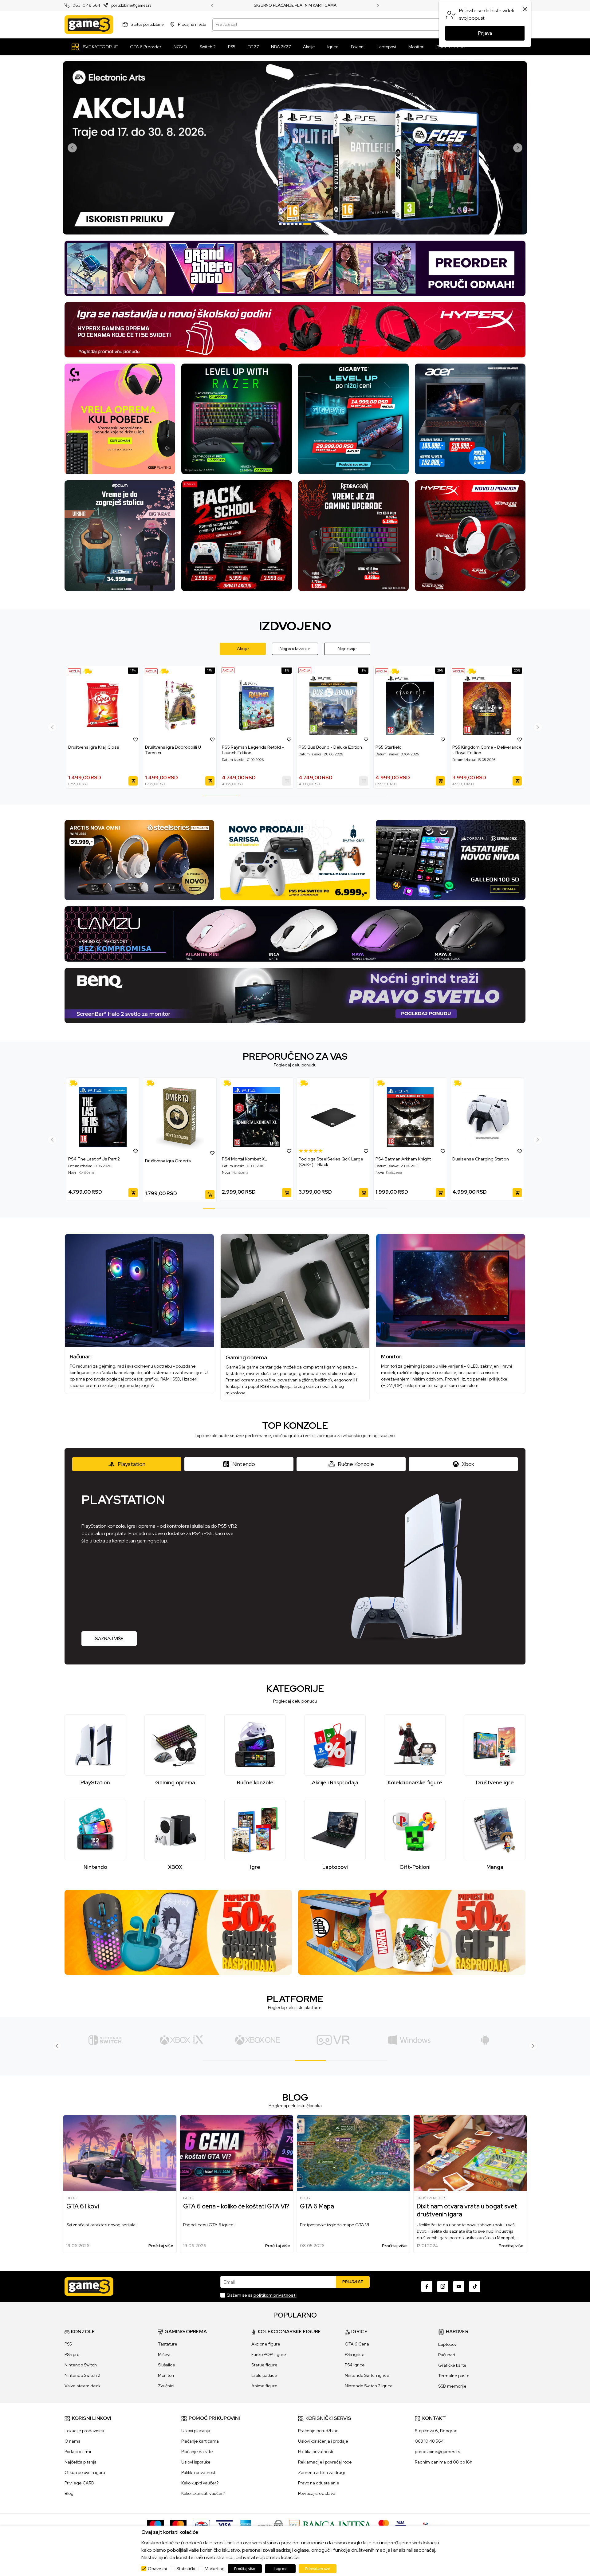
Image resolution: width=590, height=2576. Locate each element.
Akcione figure (266, 2344)
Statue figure (264, 2365)
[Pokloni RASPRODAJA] (412, 1932)
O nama (73, 2441)
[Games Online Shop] (89, 25)
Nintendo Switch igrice (367, 2375)
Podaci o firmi (78, 2452)
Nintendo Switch (81, 2365)
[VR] (181, 2040)
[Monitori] (451, 1291)
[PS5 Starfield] (410, 705)
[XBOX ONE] (106, 2040)
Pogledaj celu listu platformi (295, 2007)
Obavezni (157, 2569)
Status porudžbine (147, 24)
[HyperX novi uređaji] (470, 535)
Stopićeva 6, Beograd (436, 2431)
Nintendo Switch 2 (82, 2375)
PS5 (68, 2344)
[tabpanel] (295, 148)
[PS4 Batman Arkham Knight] (410, 1117)
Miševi (164, 2354)
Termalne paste (454, 2376)
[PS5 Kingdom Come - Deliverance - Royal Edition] (487, 705)
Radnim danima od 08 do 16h (444, 2462)
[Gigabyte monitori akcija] (353, 418)
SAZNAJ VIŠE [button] (109, 1639)
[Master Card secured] (384, 2525)
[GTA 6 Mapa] (353, 2153)
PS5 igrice (355, 2354)
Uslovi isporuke (196, 2462)
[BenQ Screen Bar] (295, 995)
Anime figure (264, 2386)
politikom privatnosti (275, 2295)
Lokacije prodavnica (84, 2431)
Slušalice (167, 2365)
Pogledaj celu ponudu (295, 1065)
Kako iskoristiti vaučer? (203, 2493)
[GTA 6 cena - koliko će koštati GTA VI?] (237, 2153)
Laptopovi (448, 2344)
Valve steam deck (83, 2386)
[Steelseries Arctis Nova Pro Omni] (139, 860)
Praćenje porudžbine (318, 2431)
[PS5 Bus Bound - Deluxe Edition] (333, 705)
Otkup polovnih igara (85, 2472)
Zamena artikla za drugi (321, 2472)
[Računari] (139, 1291)
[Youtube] (459, 2286)
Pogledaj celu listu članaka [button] (295, 2106)
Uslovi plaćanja (196, 2431)
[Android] (333, 2040)
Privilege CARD (79, 2483)
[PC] (257, 2040)
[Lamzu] (295, 934)
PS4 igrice (355, 2365)
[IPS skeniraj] (427, 2525)
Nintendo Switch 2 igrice (369, 2386)
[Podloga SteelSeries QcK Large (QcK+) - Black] (333, 1117)
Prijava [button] (485, 33)
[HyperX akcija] (295, 329)
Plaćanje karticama (200, 2441)
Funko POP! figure (269, 2354)
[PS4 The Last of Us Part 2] (103, 1117)
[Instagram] (443, 2286)
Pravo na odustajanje (319, 2483)
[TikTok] (475, 2286)
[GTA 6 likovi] (120, 2153)
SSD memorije (452, 2386)
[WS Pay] (270, 2525)
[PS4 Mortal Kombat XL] (257, 1117)
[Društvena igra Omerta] (180, 1118)
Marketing (215, 2569)
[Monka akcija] (237, 535)
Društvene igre (432, 2198)
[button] (136, 739)
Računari (447, 2355)
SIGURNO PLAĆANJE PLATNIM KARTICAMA (295, 6)
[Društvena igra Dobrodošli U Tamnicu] (180, 705)
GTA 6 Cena (357, 2344)
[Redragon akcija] (353, 535)
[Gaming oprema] (295, 1291)
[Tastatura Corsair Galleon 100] (451, 860)
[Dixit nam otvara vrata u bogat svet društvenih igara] (470, 2153)
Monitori (166, 2375)
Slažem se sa (262, 2295)
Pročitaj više (161, 2246)
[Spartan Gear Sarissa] (295, 860)
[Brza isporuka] (89, 671)
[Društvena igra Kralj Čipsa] (103, 705)
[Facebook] (427, 2286)
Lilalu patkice (264, 2375)
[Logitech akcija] (120, 418)
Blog (71, 2198)
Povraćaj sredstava (317, 2493)
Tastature (168, 2344)
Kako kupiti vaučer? (200, 2483)
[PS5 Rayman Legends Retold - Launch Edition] (257, 705)
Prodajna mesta (192, 24)
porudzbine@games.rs (131, 6)
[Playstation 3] (485, 2040)
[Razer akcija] (237, 418)
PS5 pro (72, 2354)
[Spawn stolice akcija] (120, 535)
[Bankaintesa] (331, 2525)
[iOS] (409, 2040)
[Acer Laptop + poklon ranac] (470, 418)
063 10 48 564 (86, 6)
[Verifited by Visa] (401, 2525)
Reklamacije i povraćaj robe (325, 2462)
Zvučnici (166, 2386)
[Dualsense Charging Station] (487, 1117)
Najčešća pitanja (81, 2462)
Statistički (186, 2569)
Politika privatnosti (199, 2472)
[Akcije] (74, 671)
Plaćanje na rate (197, 2452)
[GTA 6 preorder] (295, 268)
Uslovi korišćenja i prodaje (323, 2441)
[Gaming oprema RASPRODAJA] (178, 1932)
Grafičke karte (452, 2365)
